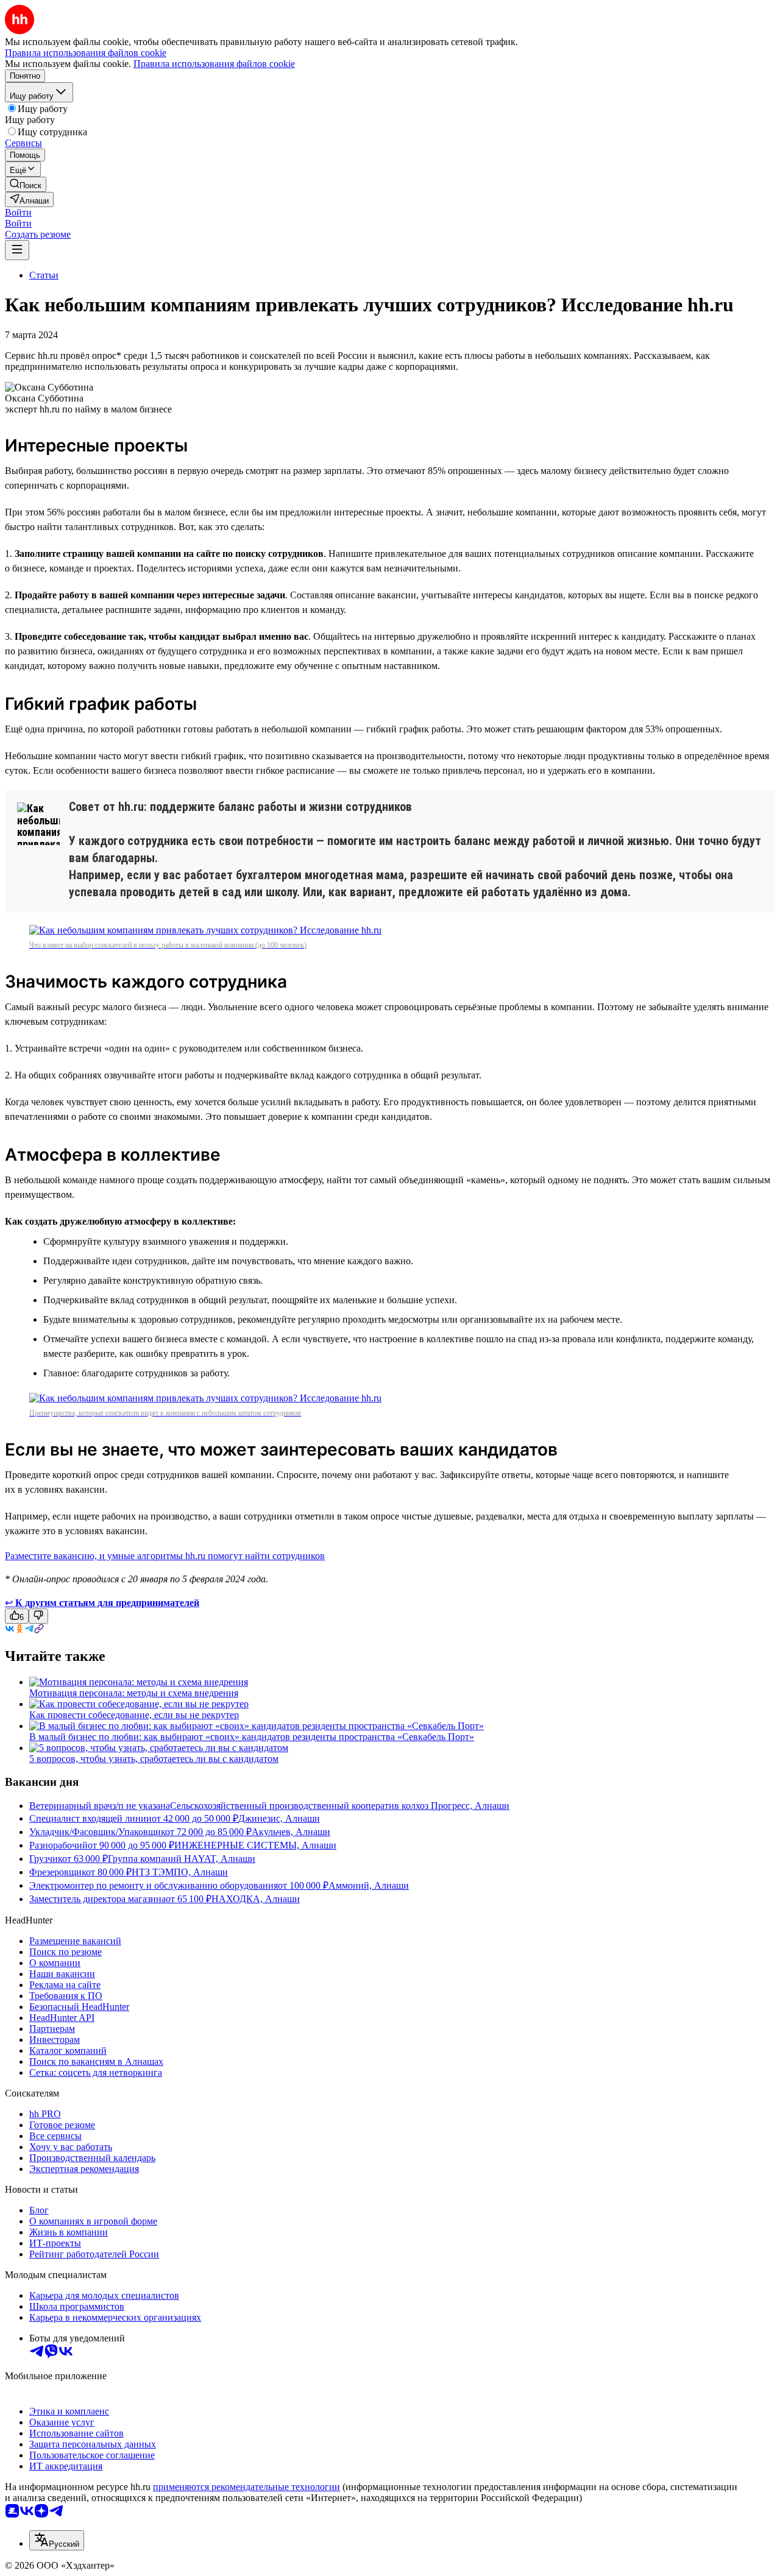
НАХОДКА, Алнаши (256, 1899)
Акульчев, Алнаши (291, 1832)
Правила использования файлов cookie (214, 64)
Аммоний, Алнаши (369, 1885)
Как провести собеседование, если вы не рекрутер (134, 1715)
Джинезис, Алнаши (279, 1818)
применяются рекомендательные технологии (246, 2487)
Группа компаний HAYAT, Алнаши (182, 1859)
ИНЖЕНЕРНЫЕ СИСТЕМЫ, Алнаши (255, 1845)
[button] (18, 212)
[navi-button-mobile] (17, 250)
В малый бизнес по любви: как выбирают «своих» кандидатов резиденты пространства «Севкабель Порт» (252, 1737)
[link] (26, 184)
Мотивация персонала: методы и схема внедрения (134, 1693)
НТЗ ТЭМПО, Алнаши (180, 1872)
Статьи (44, 275)
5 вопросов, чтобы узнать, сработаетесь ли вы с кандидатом (154, 1759)
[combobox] (57, 2540)
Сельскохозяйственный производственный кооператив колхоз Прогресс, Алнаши (340, 1806)
